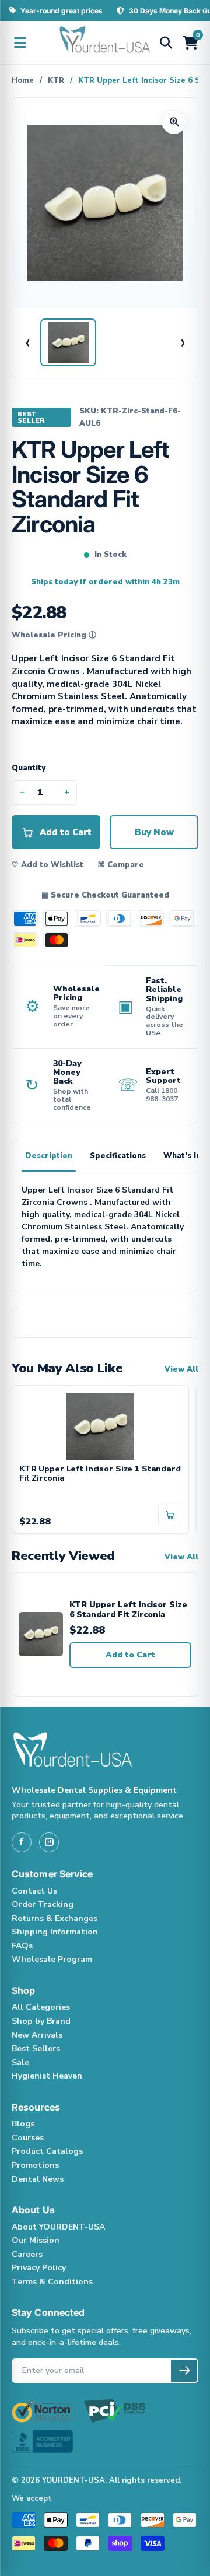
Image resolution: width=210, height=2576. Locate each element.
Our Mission (36, 2240)
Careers (27, 2254)
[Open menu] (20, 43)
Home (23, 80)
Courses (28, 2138)
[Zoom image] (174, 122)
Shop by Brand (41, 2021)
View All (181, 1369)
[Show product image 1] (68, 342)
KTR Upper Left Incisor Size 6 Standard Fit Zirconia (128, 1610)
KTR (56, 80)
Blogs (23, 2124)
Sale (20, 2062)
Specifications (118, 1156)
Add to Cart (130, 1655)
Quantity (29, 768)
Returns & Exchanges (55, 1918)
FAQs (22, 1946)
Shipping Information (55, 1932)
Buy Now (154, 832)
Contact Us (34, 1891)
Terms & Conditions (52, 2282)
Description (49, 1156)
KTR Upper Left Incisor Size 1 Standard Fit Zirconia (100, 1474)
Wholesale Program (52, 1959)
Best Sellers (36, 2048)
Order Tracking (43, 1904)
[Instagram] (49, 1842)
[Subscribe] (184, 2371)
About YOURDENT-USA (58, 2227)
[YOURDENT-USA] (105, 43)
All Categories (41, 2007)
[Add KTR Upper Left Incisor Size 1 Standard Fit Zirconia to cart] (170, 1515)
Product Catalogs (47, 2151)
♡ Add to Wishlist (48, 865)
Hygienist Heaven (47, 2076)
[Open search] (166, 43)
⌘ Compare (121, 865)
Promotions (35, 2165)
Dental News (38, 2179)
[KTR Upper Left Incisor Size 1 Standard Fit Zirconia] (100, 1425)
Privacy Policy (39, 2268)
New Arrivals (37, 2035)
